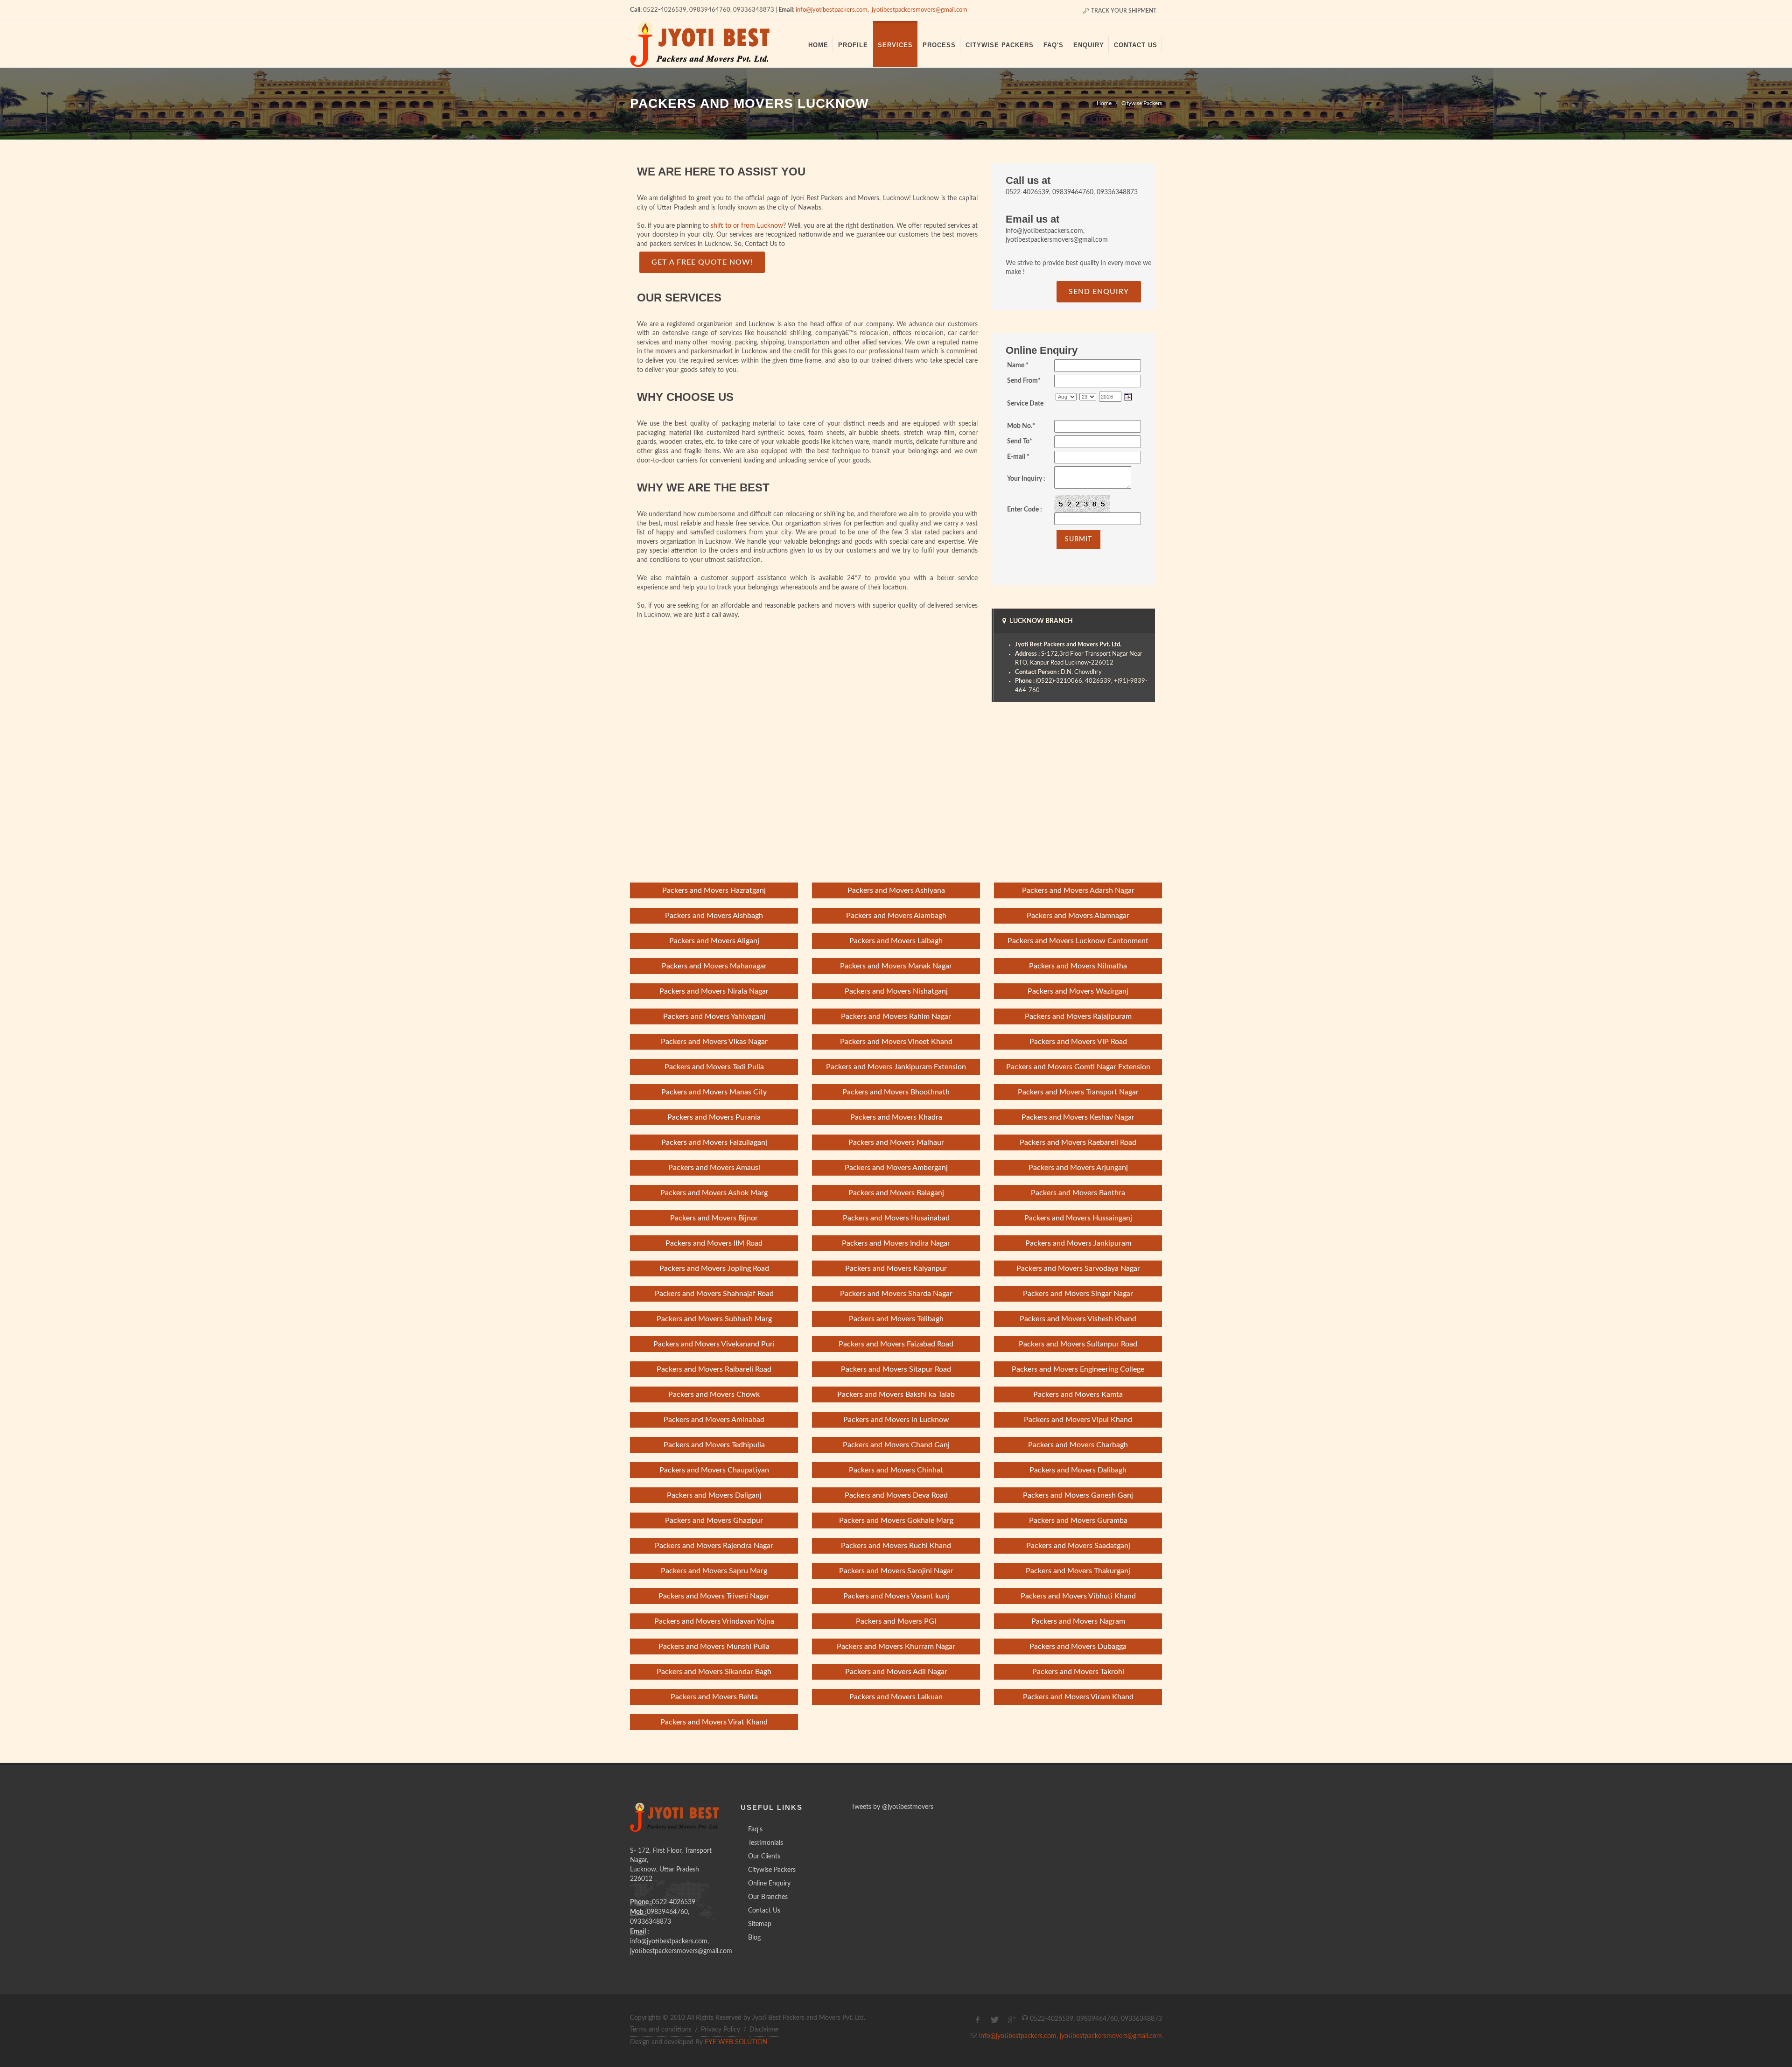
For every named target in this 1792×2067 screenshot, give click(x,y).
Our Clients (764, 1857)
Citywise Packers (1142, 103)
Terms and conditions (661, 2030)
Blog (754, 1938)
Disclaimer (764, 2030)
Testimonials (766, 1843)
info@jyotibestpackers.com (832, 10)
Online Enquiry (769, 1884)
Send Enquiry (1099, 292)
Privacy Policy (721, 2030)
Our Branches (768, 1897)
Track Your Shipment (1123, 11)
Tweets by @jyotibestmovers (892, 1807)
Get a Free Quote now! (702, 262)
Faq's (755, 1829)
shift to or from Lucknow (747, 226)
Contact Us (764, 1911)
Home (1104, 103)
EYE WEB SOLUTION (736, 2042)
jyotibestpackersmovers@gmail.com (920, 10)
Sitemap (760, 1924)
